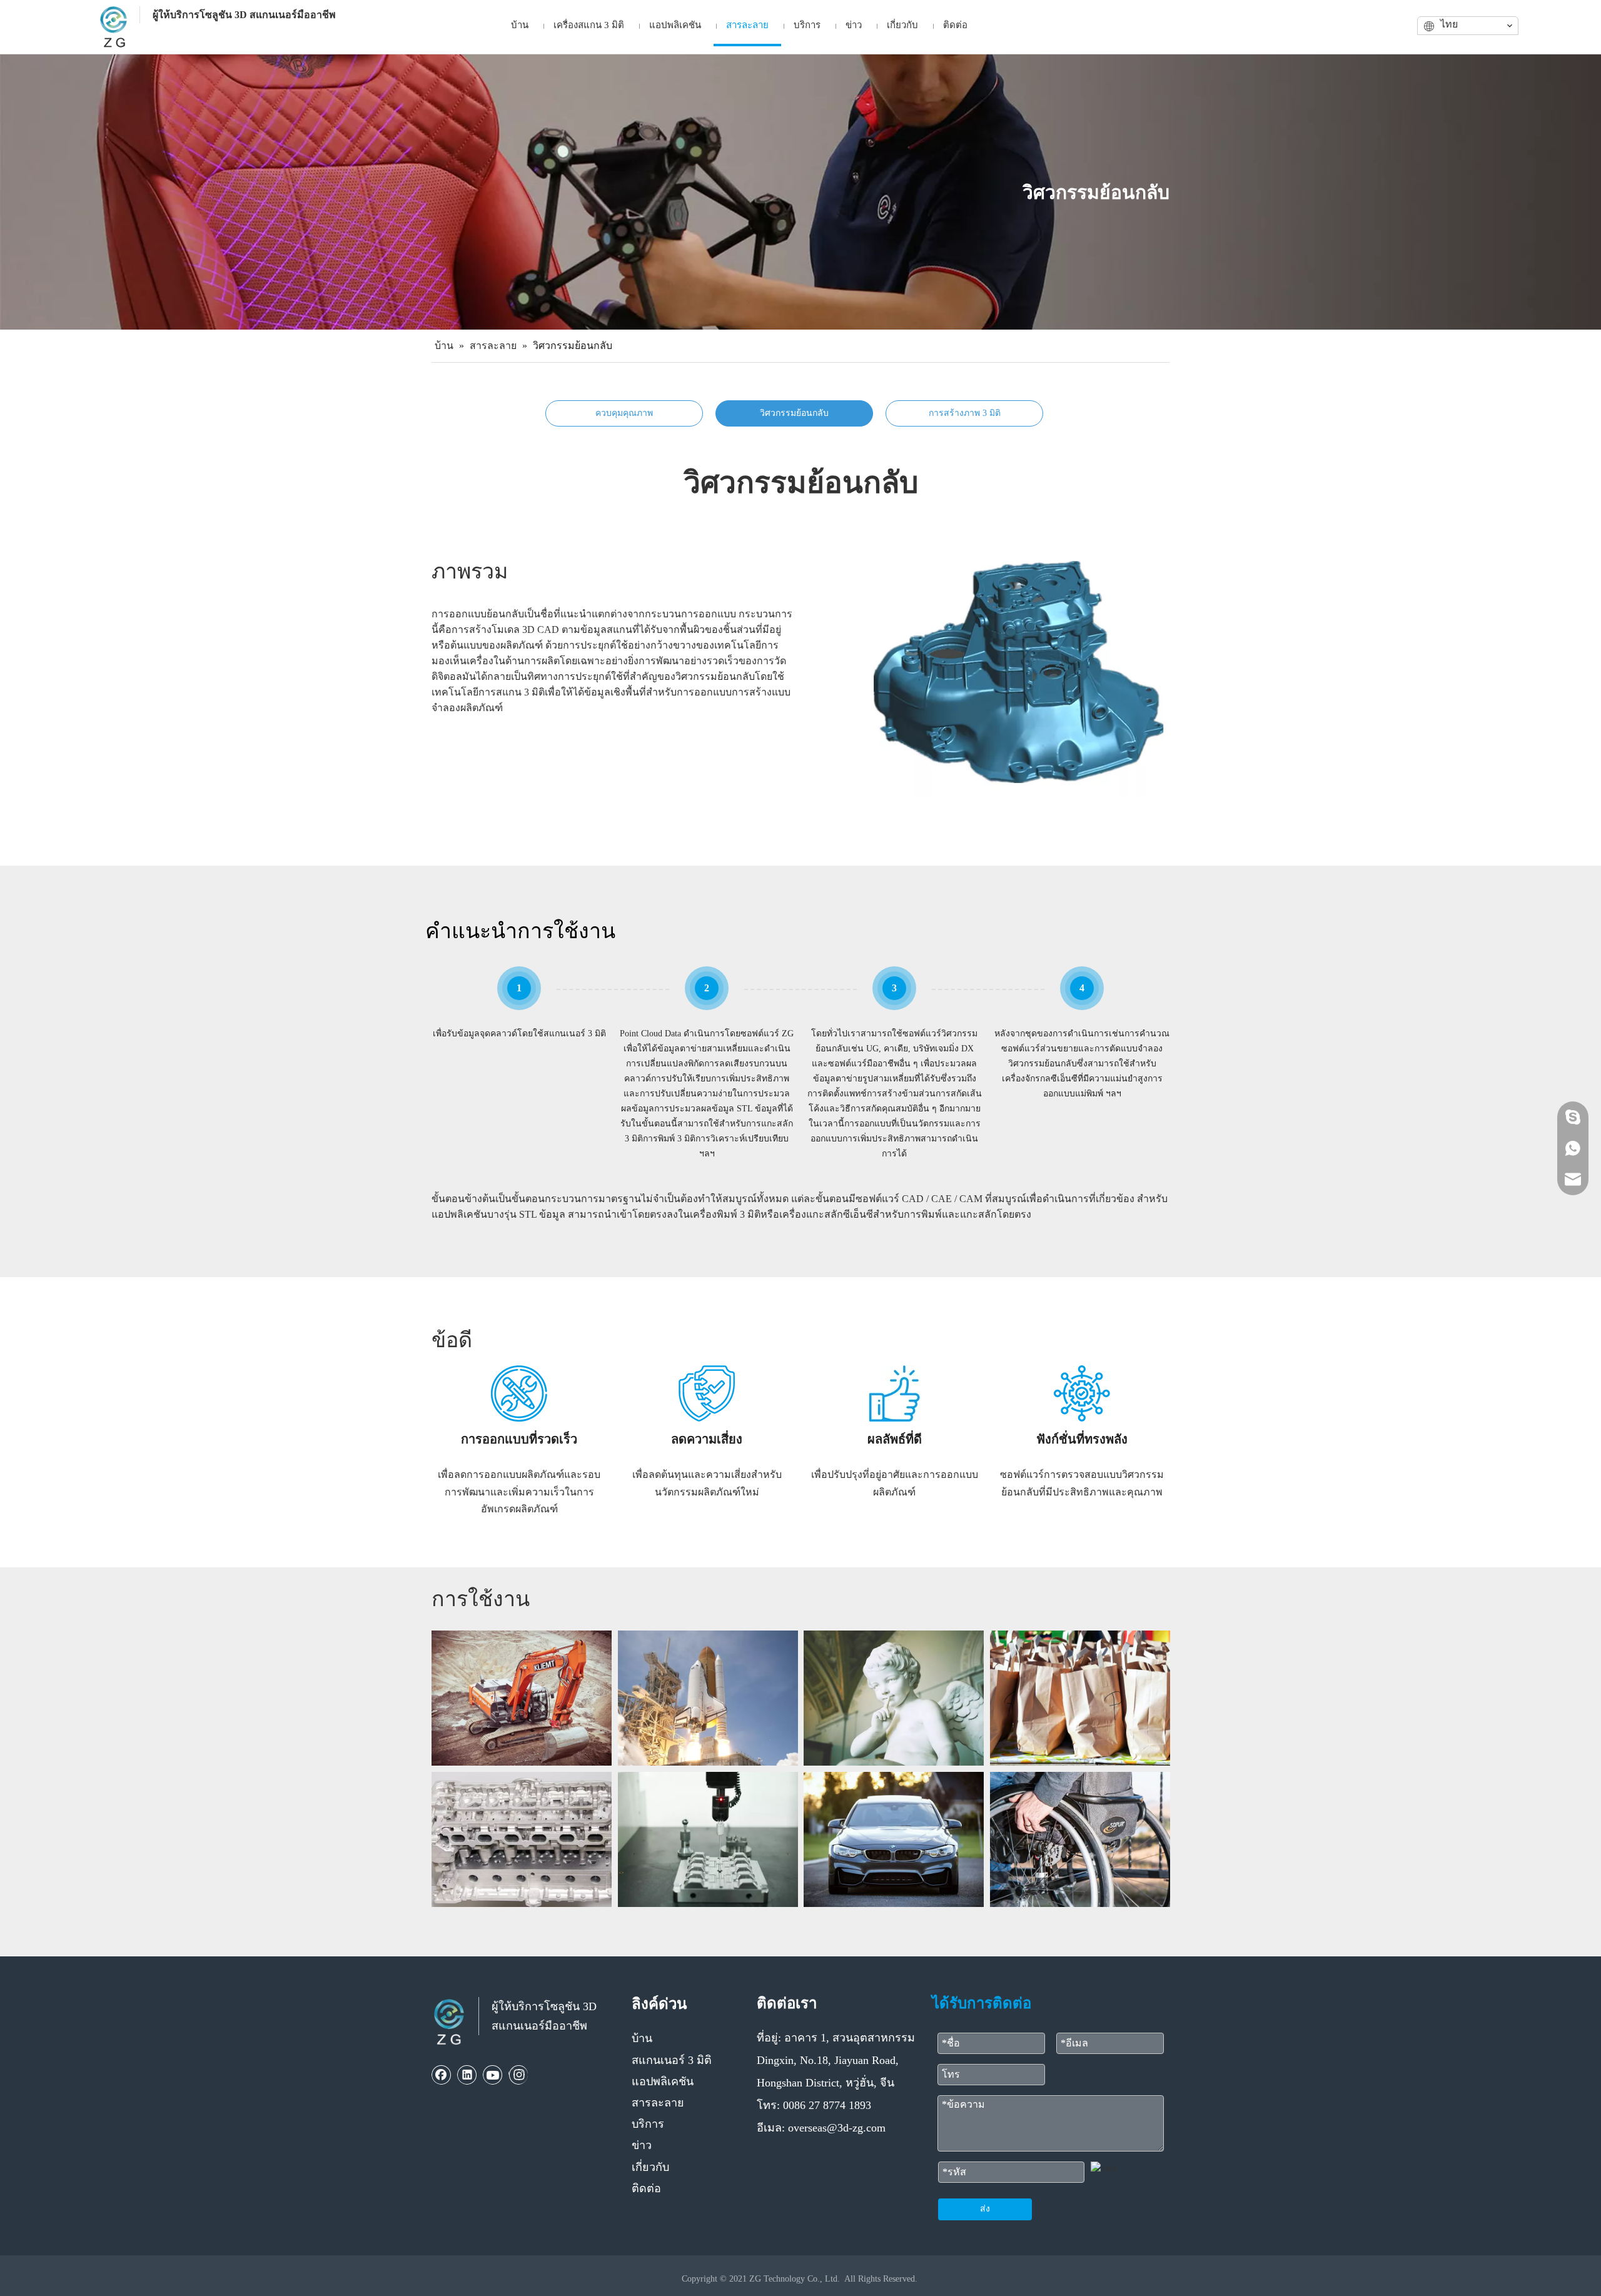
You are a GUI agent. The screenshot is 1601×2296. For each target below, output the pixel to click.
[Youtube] (493, 2075)
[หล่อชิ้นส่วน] (522, 1839)
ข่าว (642, 2145)
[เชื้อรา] (708, 1839)
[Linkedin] (467, 2075)
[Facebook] (442, 2075)
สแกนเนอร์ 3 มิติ (672, 2060)
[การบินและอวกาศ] (708, 1698)
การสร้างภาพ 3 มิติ (965, 413)
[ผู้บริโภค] (1080, 1698)
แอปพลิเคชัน (663, 2081)
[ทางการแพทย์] (1080, 1839)
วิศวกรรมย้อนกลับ (794, 413)
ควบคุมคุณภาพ (624, 413)
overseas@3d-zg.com (837, 2128)
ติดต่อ (646, 2188)
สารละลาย (658, 2103)
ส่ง (985, 2209)
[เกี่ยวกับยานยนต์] (894, 1839)
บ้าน (642, 2038)
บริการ (648, 2124)
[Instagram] (518, 2075)
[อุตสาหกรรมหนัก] (522, 1698)
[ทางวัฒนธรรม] (894, 1698)
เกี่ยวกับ (650, 2167)
